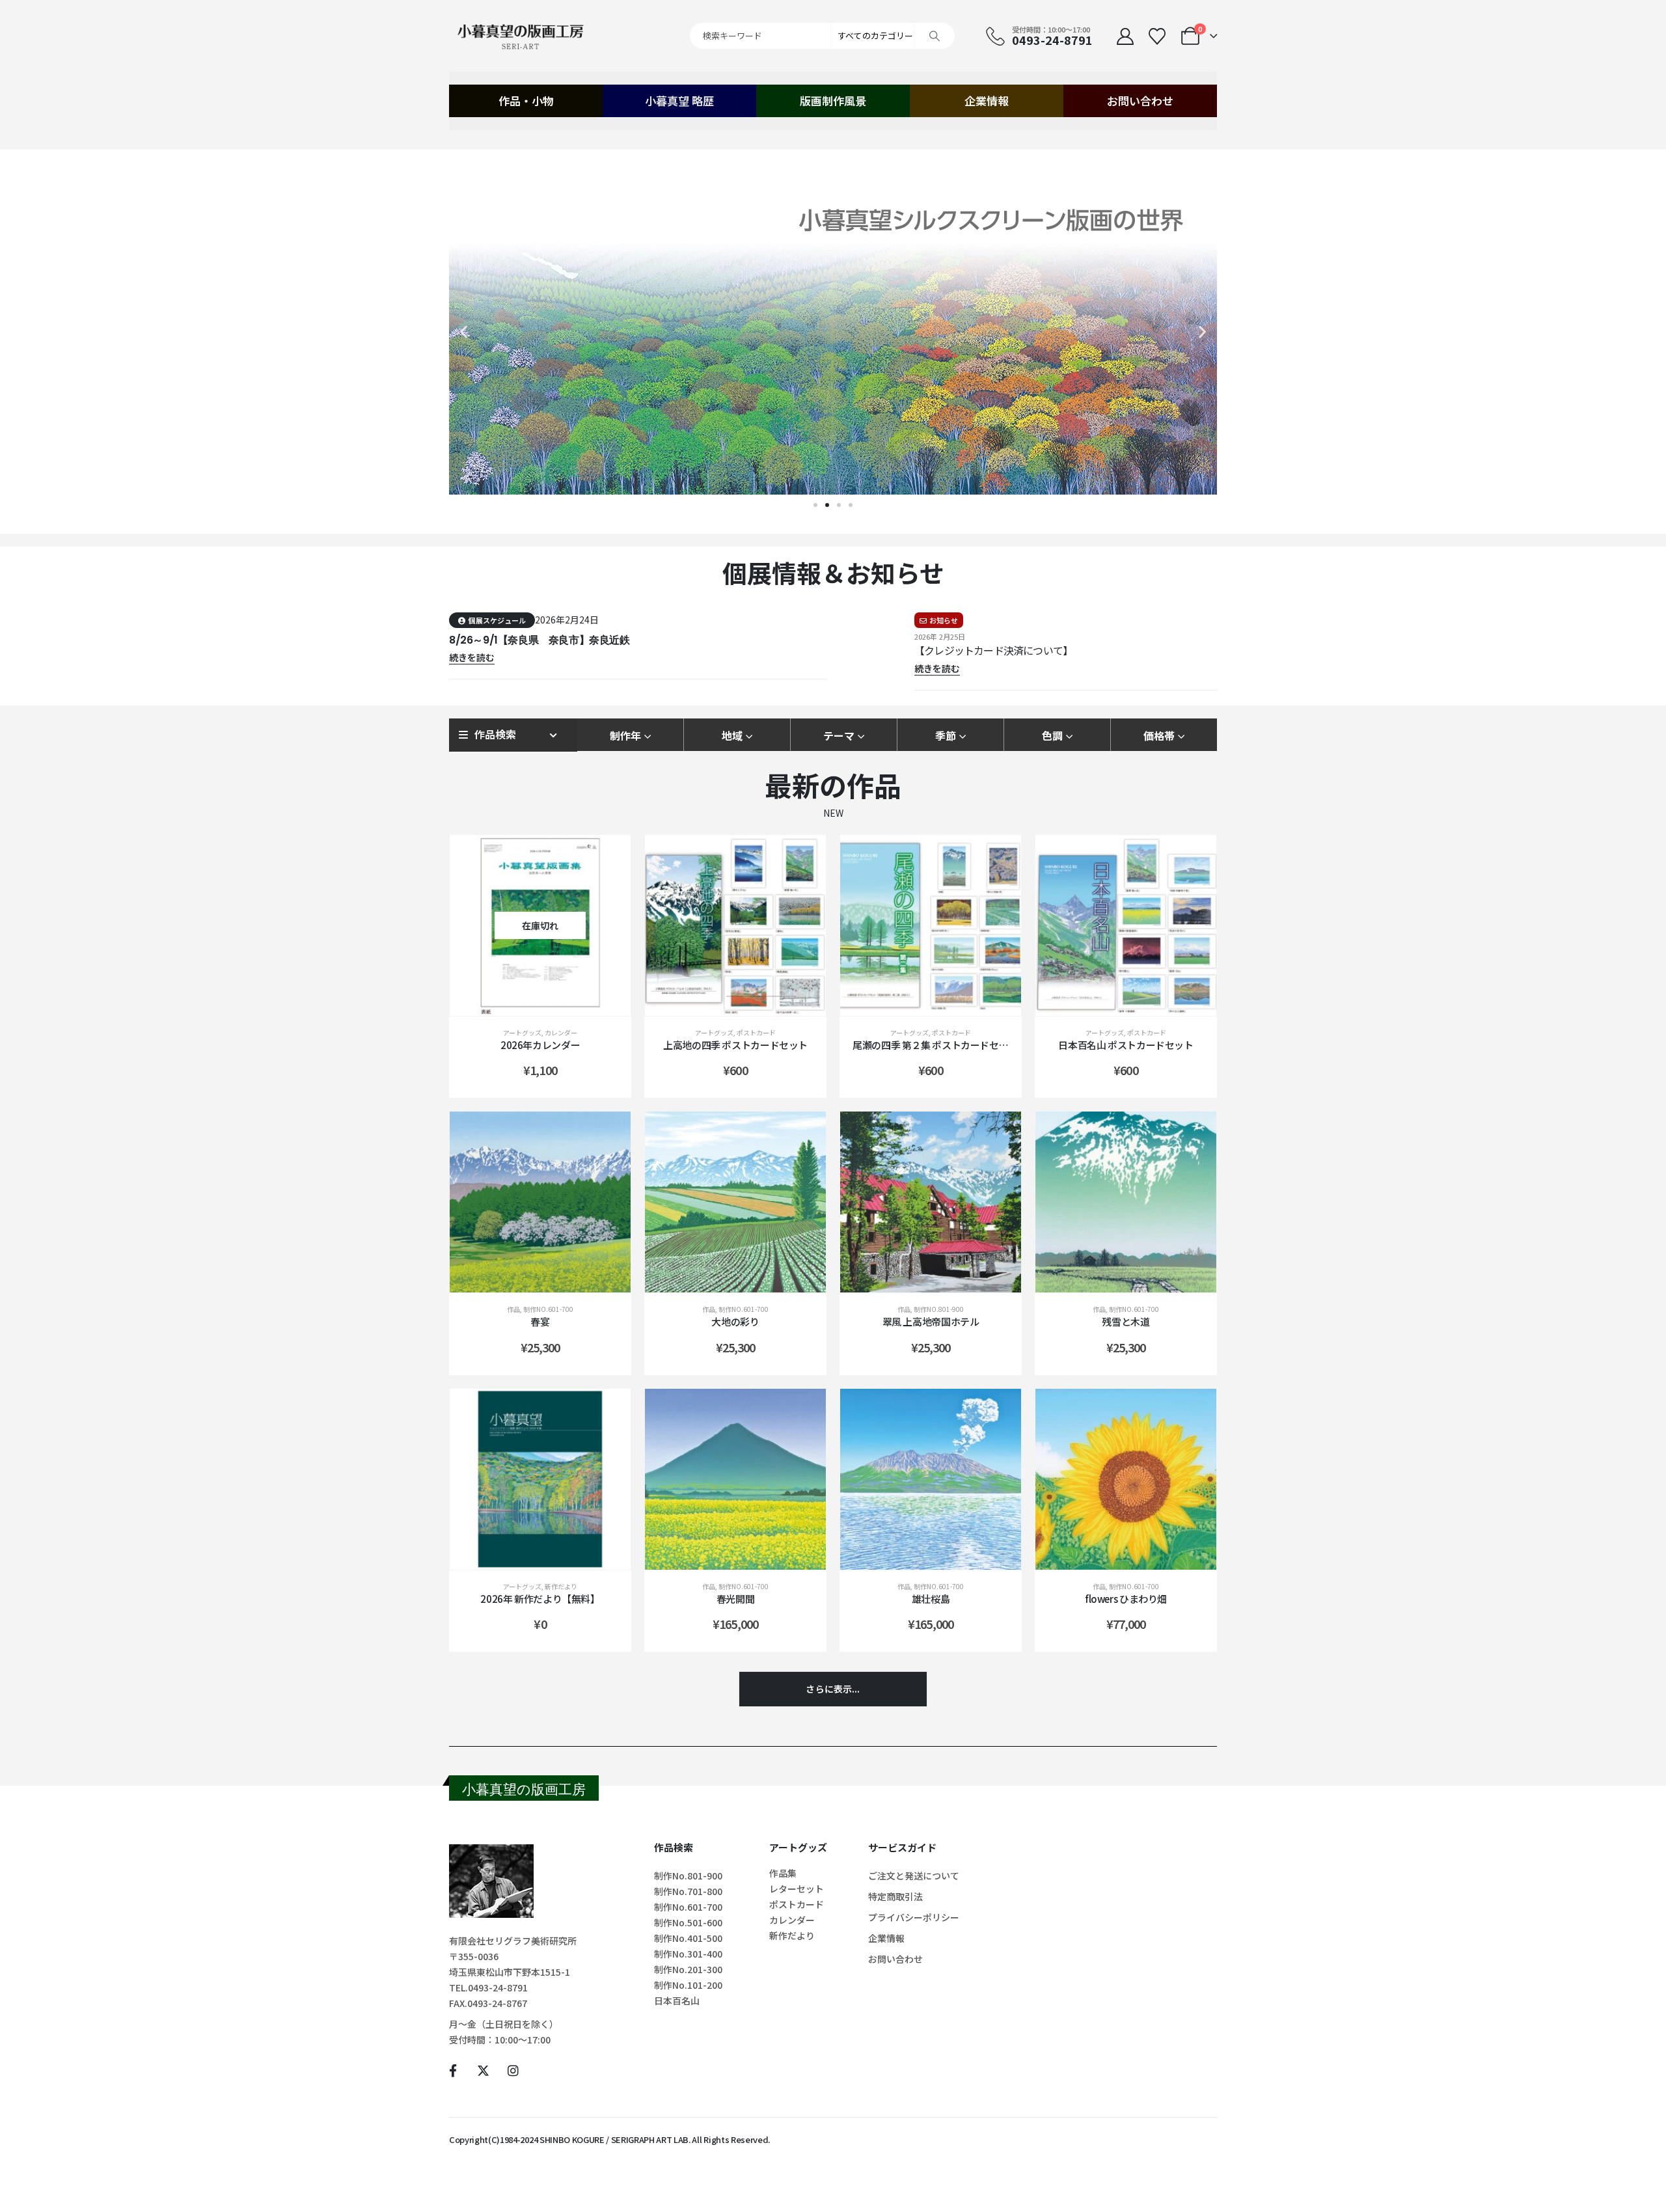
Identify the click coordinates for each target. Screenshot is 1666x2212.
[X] (483, 2070)
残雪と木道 (1126, 1321)
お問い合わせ (1140, 101)
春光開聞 (736, 1599)
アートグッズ (522, 1032)
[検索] (935, 36)
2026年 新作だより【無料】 (540, 1599)
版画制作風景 (833, 101)
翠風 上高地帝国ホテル (931, 1321)
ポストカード (756, 1032)
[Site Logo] (521, 36)
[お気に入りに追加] (608, 858)
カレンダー (561, 1032)
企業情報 (987, 101)
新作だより (561, 1586)
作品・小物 (526, 101)
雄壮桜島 (931, 1599)
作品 (513, 1309)
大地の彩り (735, 1321)
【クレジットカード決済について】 (993, 650)
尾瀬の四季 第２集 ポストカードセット (935, 1045)
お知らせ (944, 620)
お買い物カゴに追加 (745, 1003)
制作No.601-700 (548, 1309)
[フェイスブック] (453, 2070)
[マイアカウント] (1125, 36)
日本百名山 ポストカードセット (1126, 1045)
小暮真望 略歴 (679, 101)
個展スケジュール (497, 620)
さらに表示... (833, 1689)
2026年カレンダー (540, 1045)
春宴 (540, 1321)
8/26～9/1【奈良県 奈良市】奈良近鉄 (539, 640)
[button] (464, 332)
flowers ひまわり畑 (1126, 1599)
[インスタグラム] (513, 2070)
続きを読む (550, 1003)
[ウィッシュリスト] (1157, 36)
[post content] (540, 925)
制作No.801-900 (939, 1309)
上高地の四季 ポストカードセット (735, 1045)
